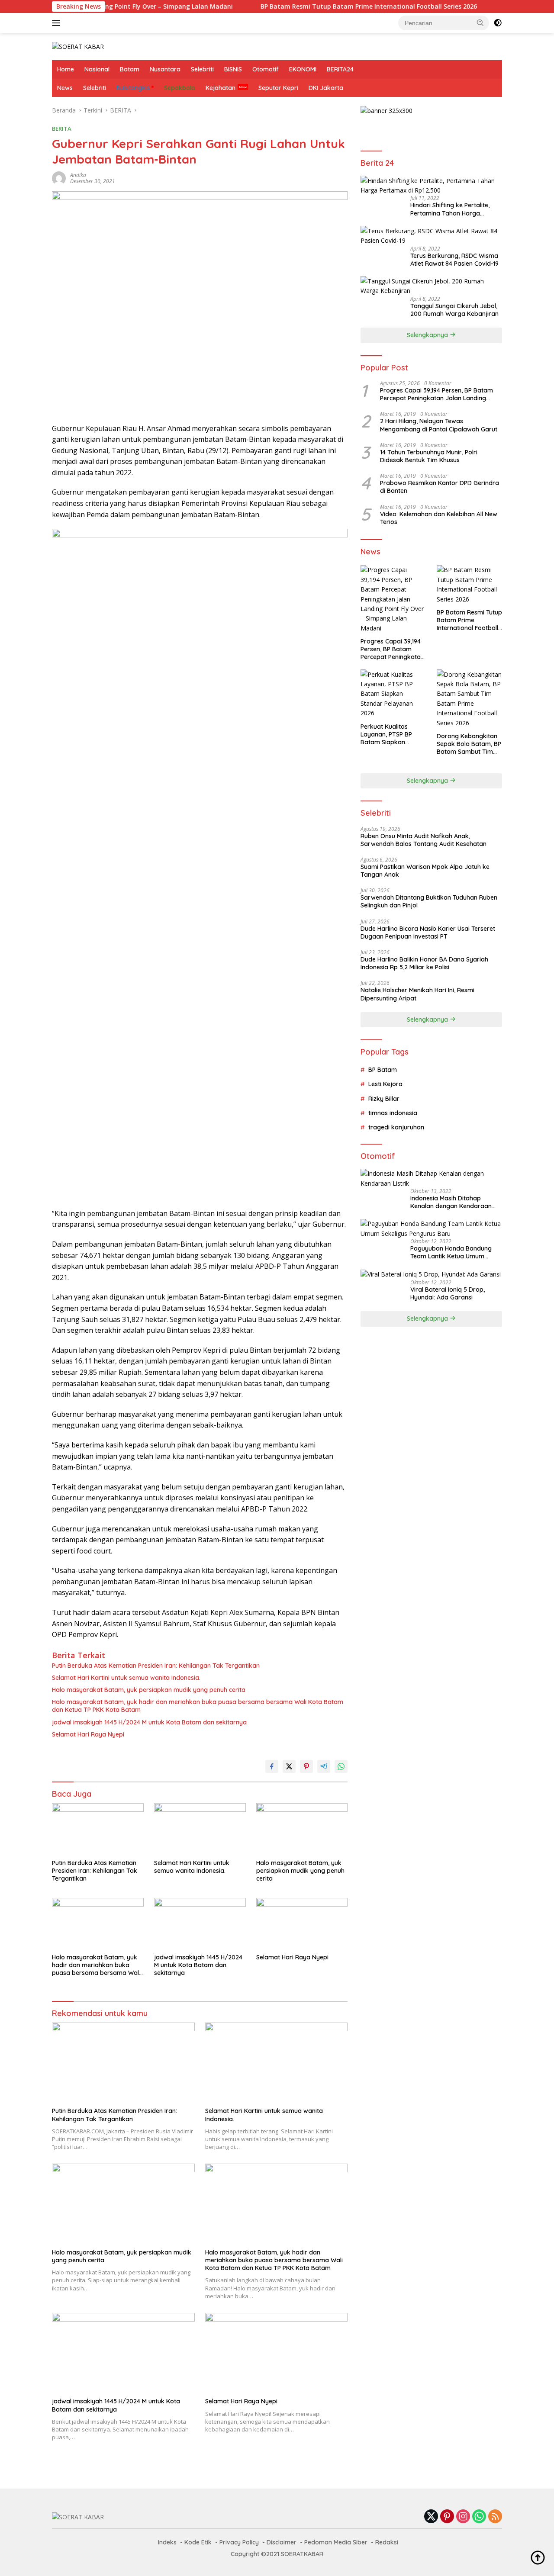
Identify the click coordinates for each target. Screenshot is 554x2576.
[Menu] (58, 23)
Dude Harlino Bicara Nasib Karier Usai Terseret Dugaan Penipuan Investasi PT (428, 932)
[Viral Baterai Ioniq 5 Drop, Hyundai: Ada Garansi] (431, 1274)
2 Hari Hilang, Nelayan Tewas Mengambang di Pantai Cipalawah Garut (439, 425)
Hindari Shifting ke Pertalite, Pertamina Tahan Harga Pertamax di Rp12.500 (450, 209)
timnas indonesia (393, 1113)
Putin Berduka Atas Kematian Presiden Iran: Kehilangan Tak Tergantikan (156, 1666)
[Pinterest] (447, 2517)
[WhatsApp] (479, 2517)
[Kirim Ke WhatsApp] (341, 1766)
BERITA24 (340, 69)
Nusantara (165, 69)
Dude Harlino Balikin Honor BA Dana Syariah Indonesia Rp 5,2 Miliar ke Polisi (424, 963)
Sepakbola (180, 88)
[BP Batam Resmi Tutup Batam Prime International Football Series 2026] (469, 585)
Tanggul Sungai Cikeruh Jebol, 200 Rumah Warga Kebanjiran (454, 309)
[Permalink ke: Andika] (59, 178)
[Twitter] (431, 2517)
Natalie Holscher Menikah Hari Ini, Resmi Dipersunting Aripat (417, 994)
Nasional (97, 69)
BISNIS (233, 69)
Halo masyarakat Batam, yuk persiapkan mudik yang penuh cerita (149, 1690)
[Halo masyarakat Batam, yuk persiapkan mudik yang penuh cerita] (302, 1829)
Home (66, 69)
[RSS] (495, 2517)
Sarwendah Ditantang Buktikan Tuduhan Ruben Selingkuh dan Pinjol (429, 901)
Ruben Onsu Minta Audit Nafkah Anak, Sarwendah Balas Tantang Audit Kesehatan (424, 839)
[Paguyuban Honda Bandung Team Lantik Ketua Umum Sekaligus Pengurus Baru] (431, 1229)
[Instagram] (463, 2517)
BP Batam (383, 1069)
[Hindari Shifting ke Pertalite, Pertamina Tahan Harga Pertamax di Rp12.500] (431, 185)
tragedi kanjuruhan (396, 1127)
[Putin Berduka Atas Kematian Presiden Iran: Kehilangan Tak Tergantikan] (98, 1829)
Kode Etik (198, 2542)
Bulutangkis (133, 88)
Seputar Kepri (278, 88)
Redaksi (387, 2542)
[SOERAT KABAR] (78, 46)
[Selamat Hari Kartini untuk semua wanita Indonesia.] (200, 1829)
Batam (130, 69)
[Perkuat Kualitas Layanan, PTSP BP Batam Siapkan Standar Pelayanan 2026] (393, 694)
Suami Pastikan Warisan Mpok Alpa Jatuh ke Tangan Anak (425, 870)
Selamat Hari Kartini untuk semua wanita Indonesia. (126, 1678)
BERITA (62, 129)
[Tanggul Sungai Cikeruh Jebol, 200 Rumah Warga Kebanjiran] (431, 286)
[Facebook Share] (272, 1766)
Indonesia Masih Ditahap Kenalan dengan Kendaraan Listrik (451, 1202)
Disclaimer (282, 2542)
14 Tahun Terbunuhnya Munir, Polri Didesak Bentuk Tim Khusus (429, 456)
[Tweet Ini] (289, 1766)
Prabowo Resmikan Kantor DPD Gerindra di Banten (440, 487)
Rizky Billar (384, 1098)
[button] (480, 23)
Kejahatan (221, 88)
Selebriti (202, 69)
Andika (78, 175)
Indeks (167, 2542)
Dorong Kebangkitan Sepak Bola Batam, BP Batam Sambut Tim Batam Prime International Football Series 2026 (469, 744)
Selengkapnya (428, 335)
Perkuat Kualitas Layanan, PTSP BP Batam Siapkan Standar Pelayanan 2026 (388, 734)
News (65, 88)
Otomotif (266, 69)
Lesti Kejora (385, 1084)
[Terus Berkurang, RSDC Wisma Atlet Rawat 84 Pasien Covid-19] (431, 236)
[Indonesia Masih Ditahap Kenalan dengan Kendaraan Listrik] (431, 1179)
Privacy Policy (239, 2542)
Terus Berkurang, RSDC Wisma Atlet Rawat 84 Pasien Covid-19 (454, 259)
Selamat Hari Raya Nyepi (88, 1734)
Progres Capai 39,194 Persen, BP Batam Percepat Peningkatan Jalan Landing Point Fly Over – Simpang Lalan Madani (436, 394)
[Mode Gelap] (498, 23)
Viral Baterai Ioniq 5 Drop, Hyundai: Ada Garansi (448, 1293)
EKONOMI (303, 69)
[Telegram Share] (324, 1766)
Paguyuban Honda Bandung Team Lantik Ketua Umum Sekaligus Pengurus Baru (451, 1252)
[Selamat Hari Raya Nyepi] (302, 1924)
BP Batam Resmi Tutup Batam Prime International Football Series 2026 (316, 6)
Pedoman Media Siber (336, 2542)
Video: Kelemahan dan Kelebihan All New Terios (439, 518)
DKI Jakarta (326, 88)
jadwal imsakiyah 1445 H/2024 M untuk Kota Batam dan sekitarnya (149, 1722)
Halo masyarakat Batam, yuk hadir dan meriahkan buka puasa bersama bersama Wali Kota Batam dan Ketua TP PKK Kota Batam (198, 1706)
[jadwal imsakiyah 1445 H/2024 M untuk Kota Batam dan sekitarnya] (200, 1924)
